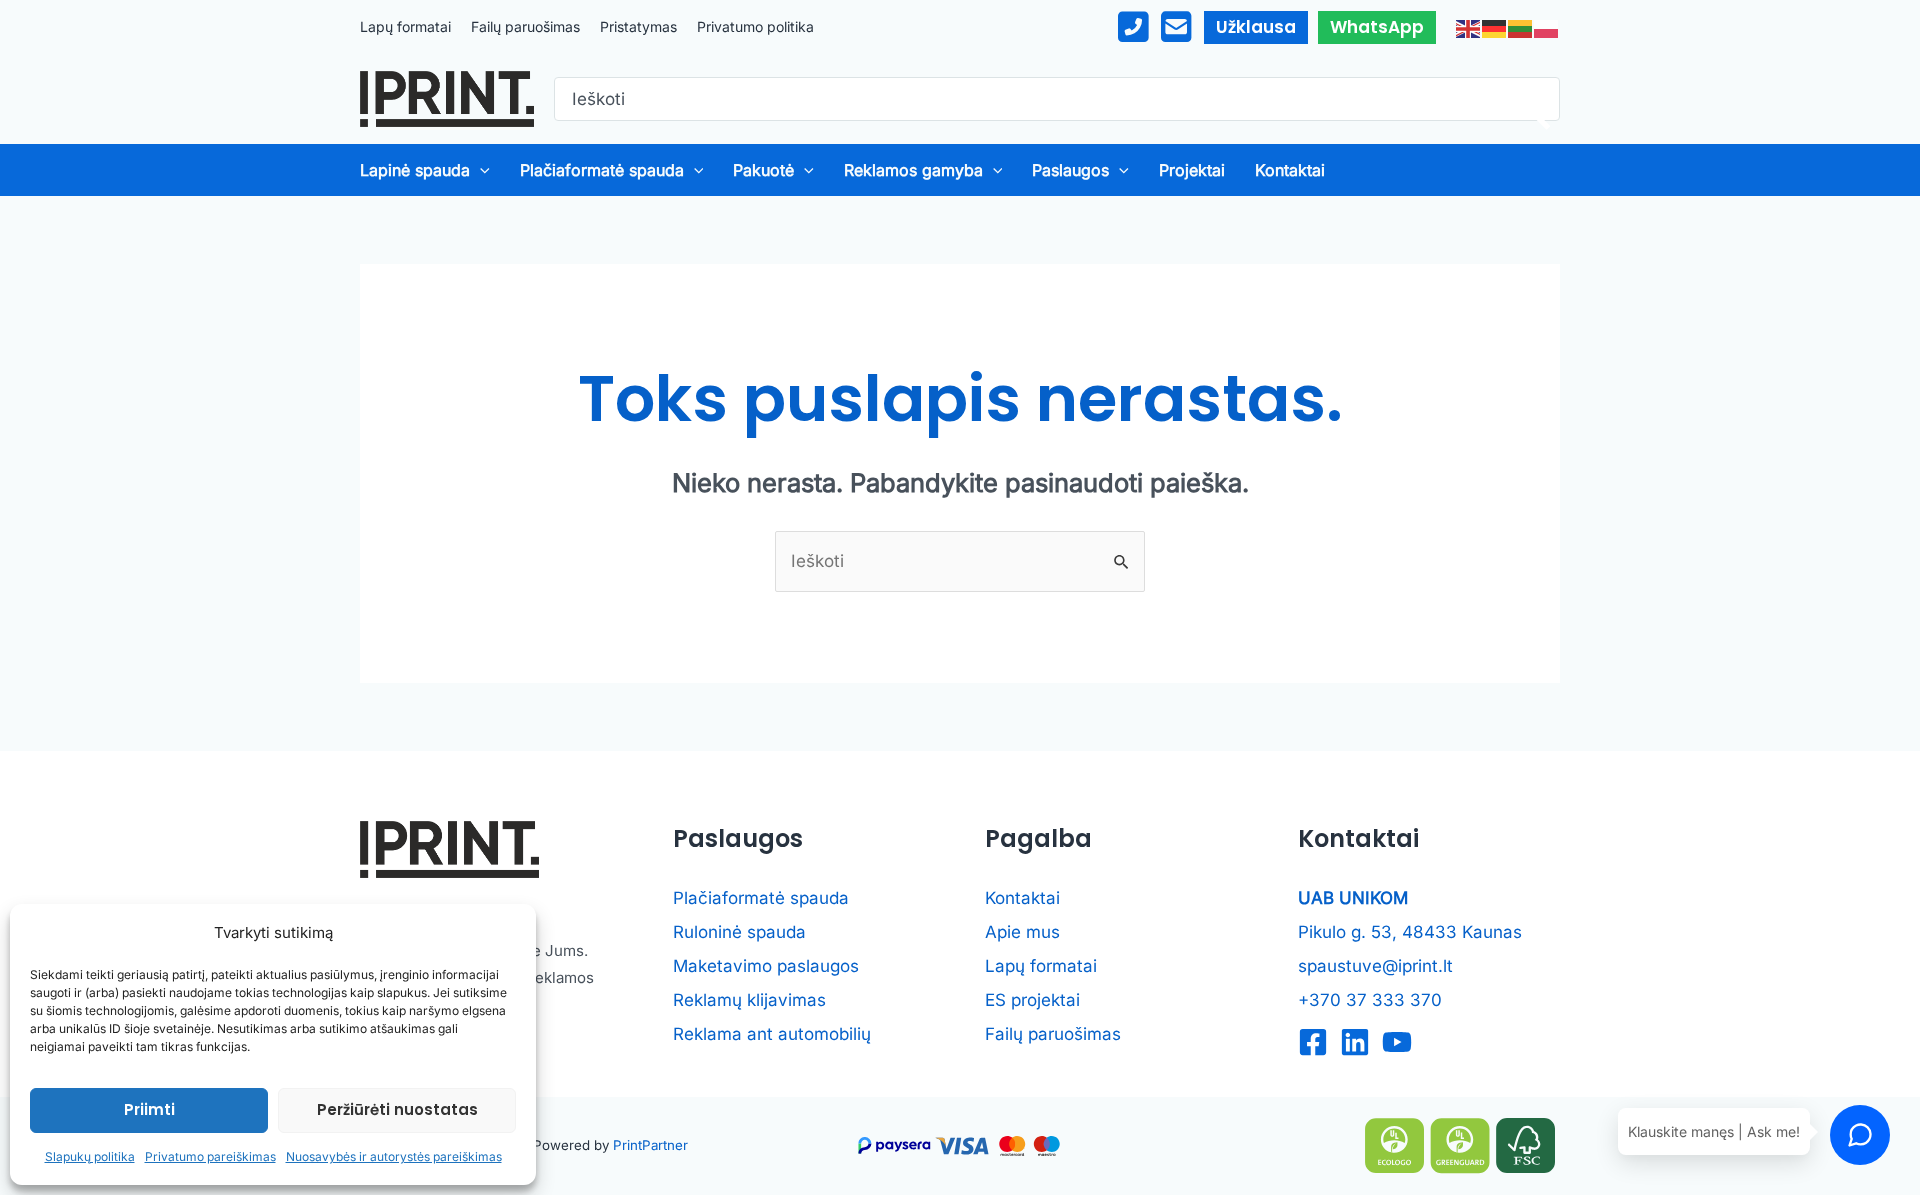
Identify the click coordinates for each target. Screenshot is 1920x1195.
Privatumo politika (755, 26)
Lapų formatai (405, 26)
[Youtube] (1397, 1042)
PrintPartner (650, 1145)
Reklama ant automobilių (772, 1034)
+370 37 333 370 (1370, 1000)
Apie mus (1022, 932)
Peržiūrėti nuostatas (397, 1109)
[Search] (1529, 99)
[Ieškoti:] (960, 561)
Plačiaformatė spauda (761, 898)
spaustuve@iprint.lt (1375, 966)
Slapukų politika (90, 1156)
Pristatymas (638, 26)
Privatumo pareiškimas (210, 1156)
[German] (1495, 26)
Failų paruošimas (525, 26)
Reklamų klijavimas (749, 1000)
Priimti (149, 1109)
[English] (1469, 26)
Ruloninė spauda (739, 932)
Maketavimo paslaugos (766, 966)
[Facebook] (1313, 1042)
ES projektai (1032, 1000)
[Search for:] (1040, 99)
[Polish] (1547, 26)
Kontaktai (1022, 898)
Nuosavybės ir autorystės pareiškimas (394, 1156)
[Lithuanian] (1521, 26)
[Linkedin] (1355, 1042)
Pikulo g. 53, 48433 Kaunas (1410, 932)
